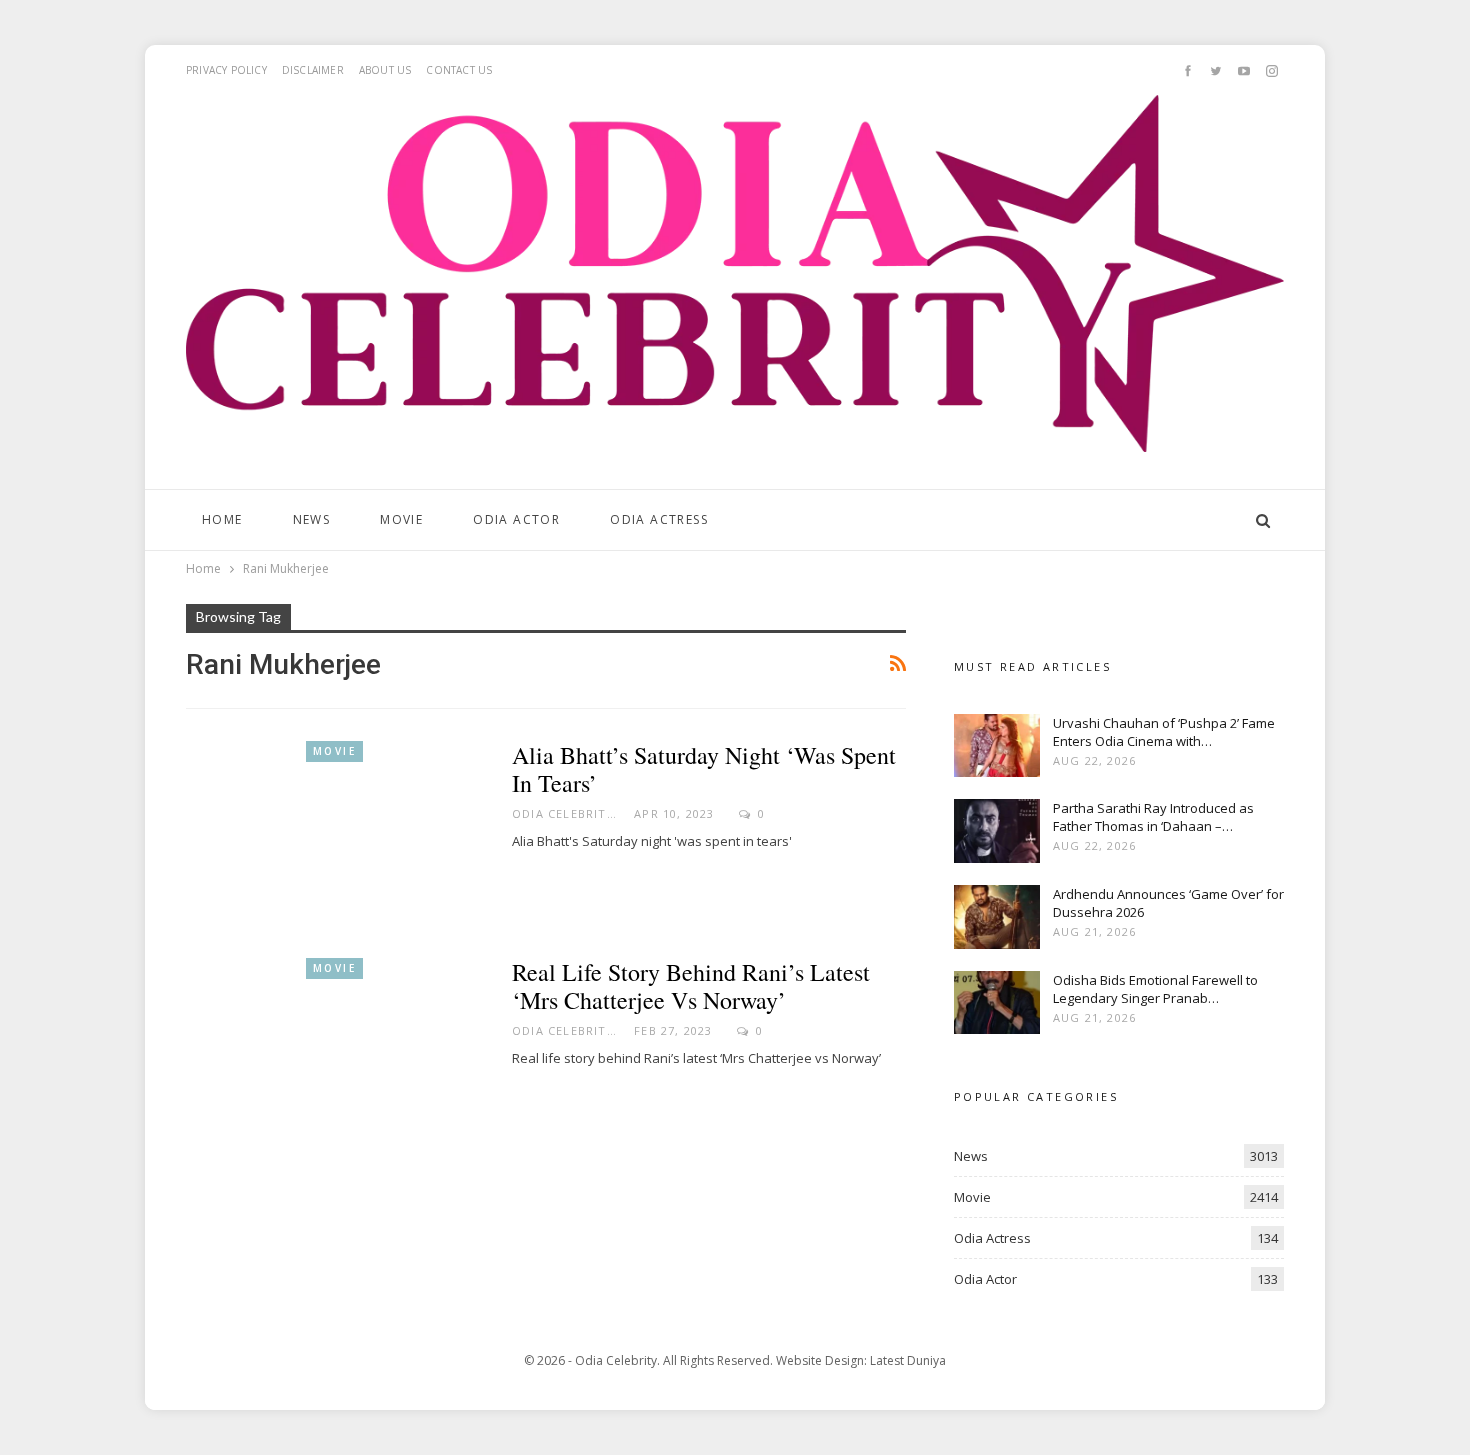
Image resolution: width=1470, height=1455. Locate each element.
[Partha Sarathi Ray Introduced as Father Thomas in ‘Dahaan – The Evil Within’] (997, 831)
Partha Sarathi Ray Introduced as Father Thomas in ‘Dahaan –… (1153, 817)
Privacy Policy (226, 70)
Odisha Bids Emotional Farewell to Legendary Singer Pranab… (1155, 989)
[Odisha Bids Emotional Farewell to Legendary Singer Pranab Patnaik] (997, 1003)
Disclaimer (313, 70)
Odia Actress (659, 519)
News (312, 519)
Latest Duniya (908, 1360)
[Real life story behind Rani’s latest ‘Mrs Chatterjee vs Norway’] (336, 1054)
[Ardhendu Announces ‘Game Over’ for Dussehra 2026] (997, 917)
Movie (401, 519)
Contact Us (459, 70)
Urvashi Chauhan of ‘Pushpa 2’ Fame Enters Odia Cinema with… (1164, 732)
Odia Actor (516, 519)
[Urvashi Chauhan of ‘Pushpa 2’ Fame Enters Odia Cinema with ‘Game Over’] (997, 746)
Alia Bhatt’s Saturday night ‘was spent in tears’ (704, 769)
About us (385, 70)
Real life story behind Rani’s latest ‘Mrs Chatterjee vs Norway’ (691, 986)
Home (222, 519)
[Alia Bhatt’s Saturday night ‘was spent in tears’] (336, 837)
